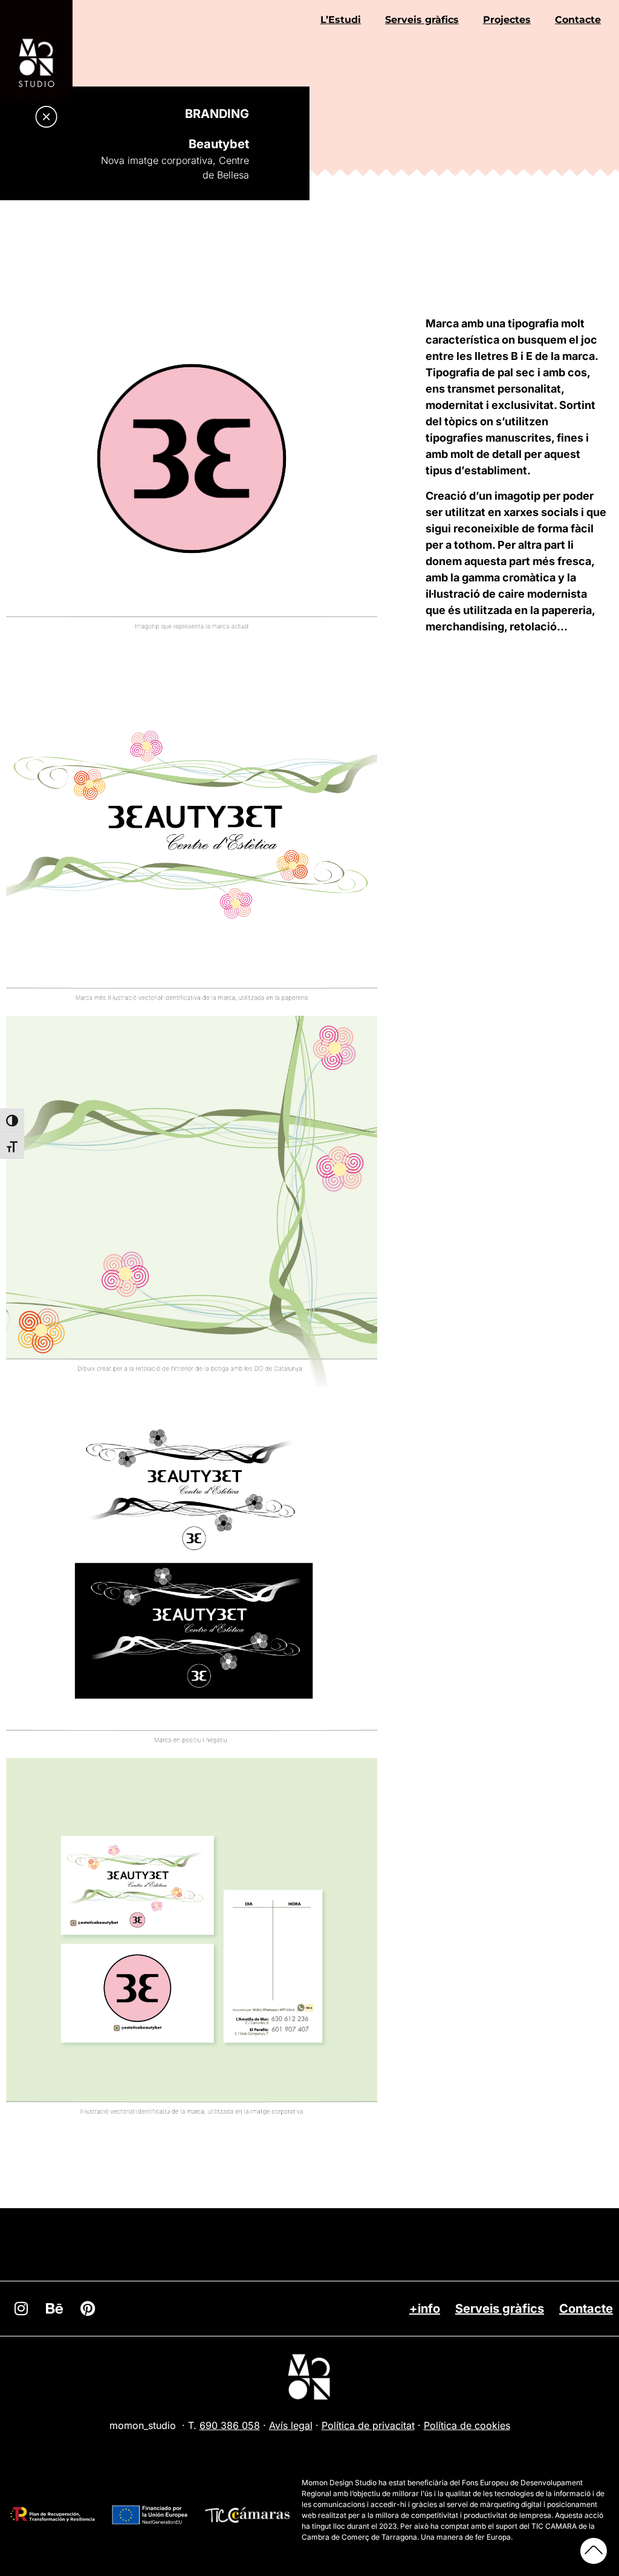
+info (425, 2309)
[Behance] (54, 2309)
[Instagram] (21, 2309)
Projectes (507, 20)
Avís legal (291, 2425)
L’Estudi (341, 20)
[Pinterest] (88, 2309)
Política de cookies (467, 2425)
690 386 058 (230, 2425)
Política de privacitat (368, 2425)
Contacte (578, 20)
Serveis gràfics (422, 20)
